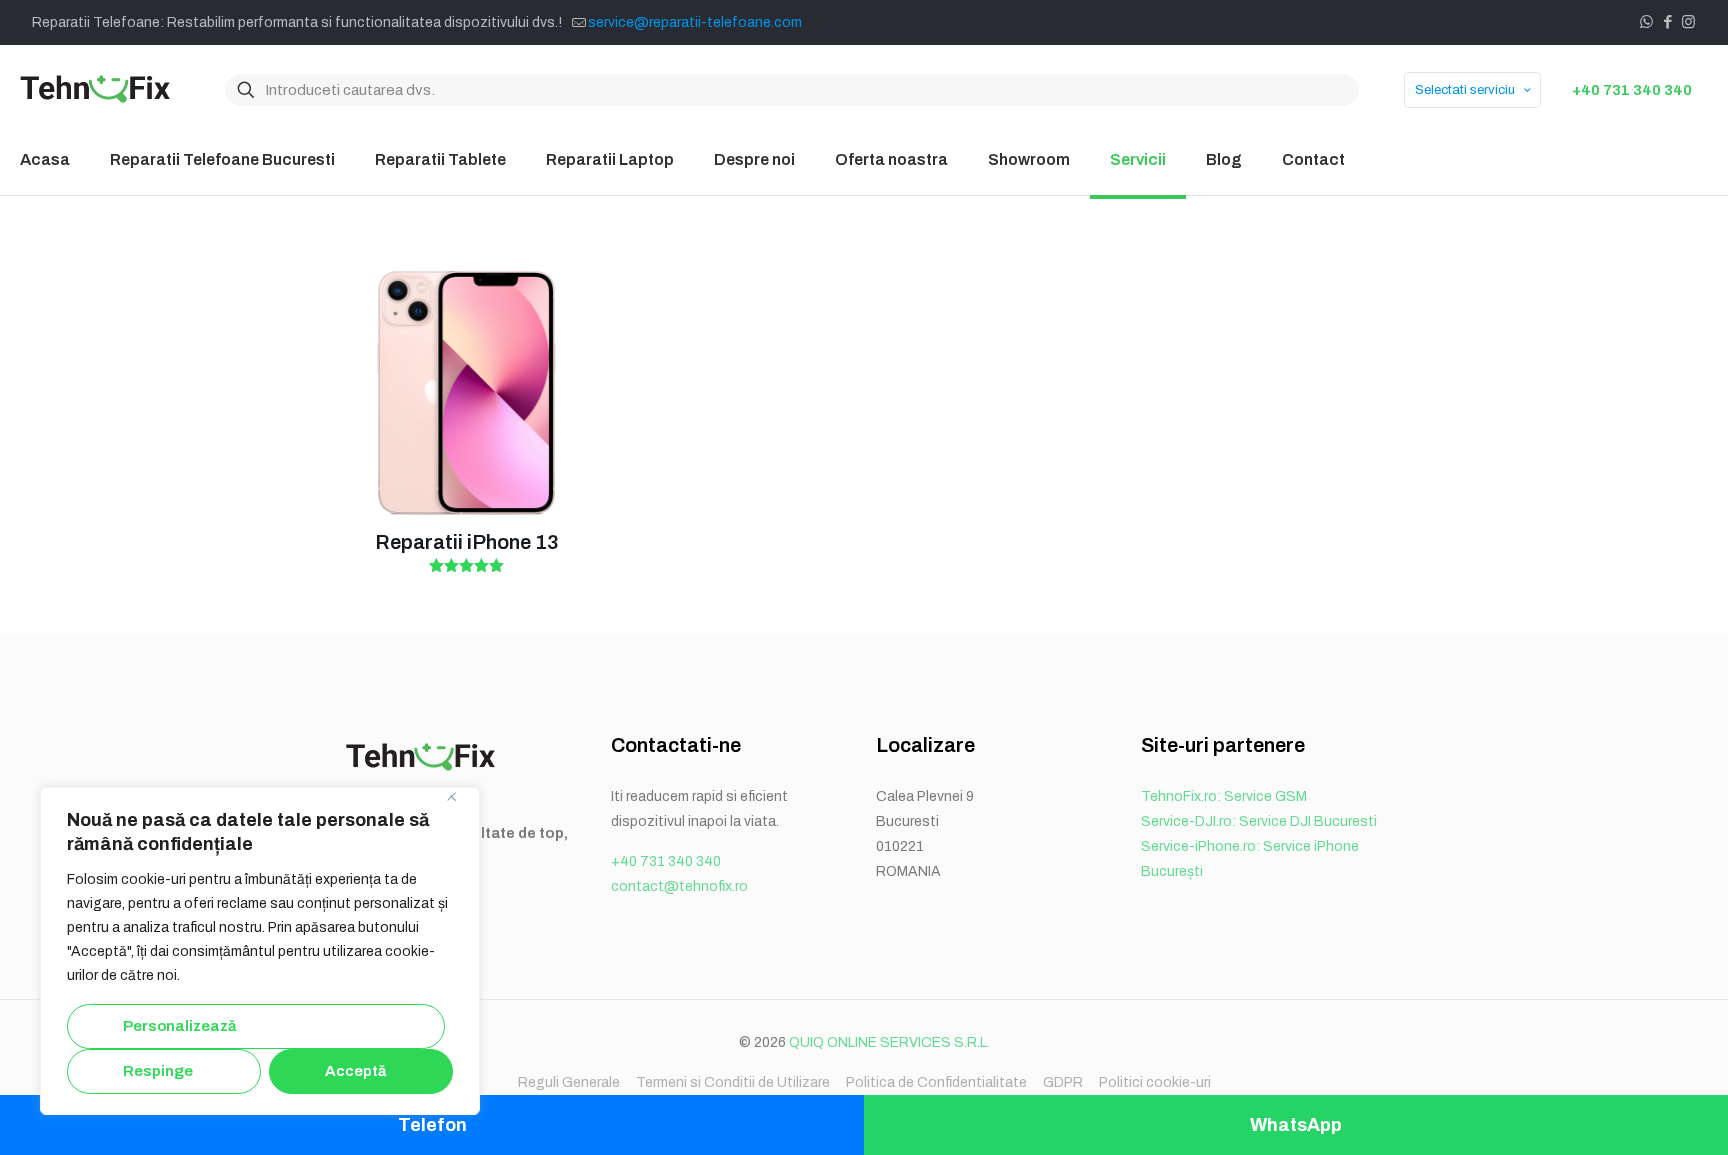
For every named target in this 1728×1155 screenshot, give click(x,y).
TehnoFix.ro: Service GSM (1224, 796)
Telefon (432, 1125)
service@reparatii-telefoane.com (695, 22)
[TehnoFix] (95, 90)
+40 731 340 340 (1632, 90)
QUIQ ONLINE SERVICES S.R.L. (889, 1042)
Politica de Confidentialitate (936, 1082)
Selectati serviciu (1465, 90)
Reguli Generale (569, 1082)
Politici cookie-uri (1155, 1082)
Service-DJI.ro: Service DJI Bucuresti (1259, 821)
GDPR (1063, 1082)
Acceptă (355, 1071)
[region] (260, 951)
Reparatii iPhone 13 (466, 542)
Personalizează (179, 1026)
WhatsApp (1296, 1125)
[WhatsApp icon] (1646, 22)
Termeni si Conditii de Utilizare (733, 1082)
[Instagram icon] (1688, 22)
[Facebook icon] (1667, 22)
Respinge (158, 1071)
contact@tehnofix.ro (679, 886)
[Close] (459, 804)
